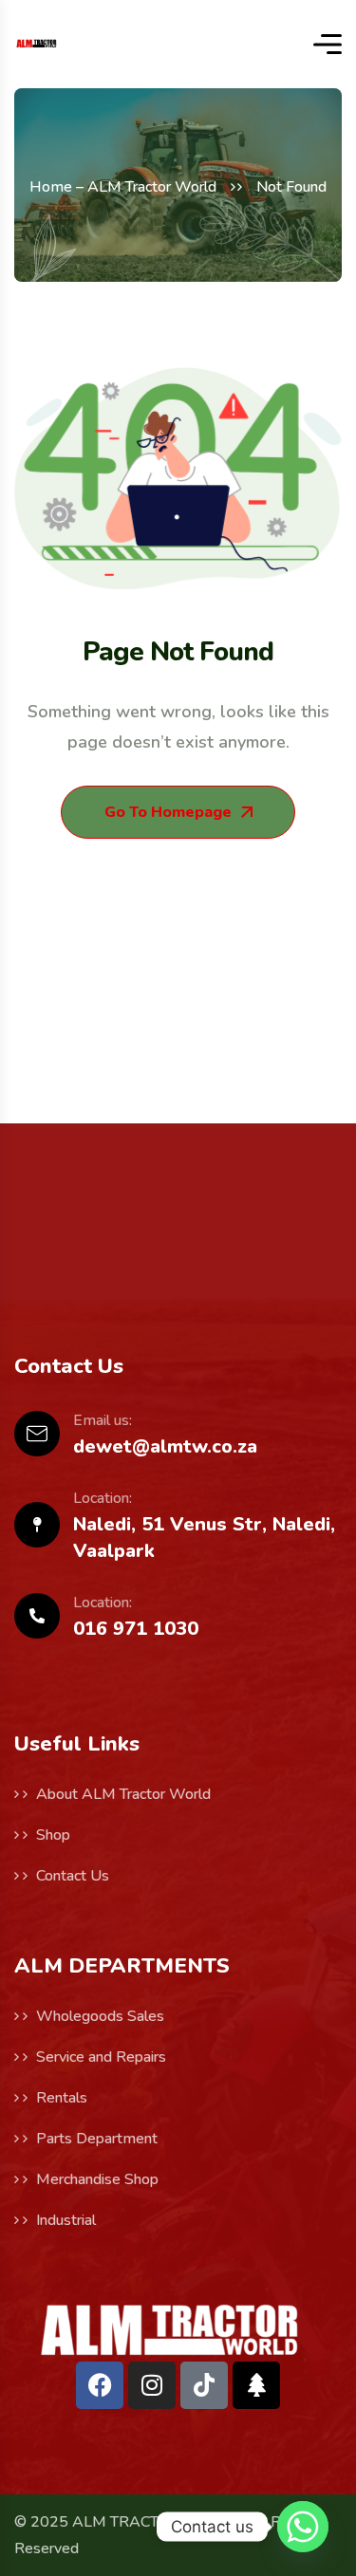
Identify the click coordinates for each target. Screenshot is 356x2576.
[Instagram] (152, 2385)
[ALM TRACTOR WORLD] (37, 44)
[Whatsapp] (303, 2527)
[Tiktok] (204, 2385)
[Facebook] (100, 2385)
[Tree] (256, 2385)
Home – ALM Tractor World (123, 187)
